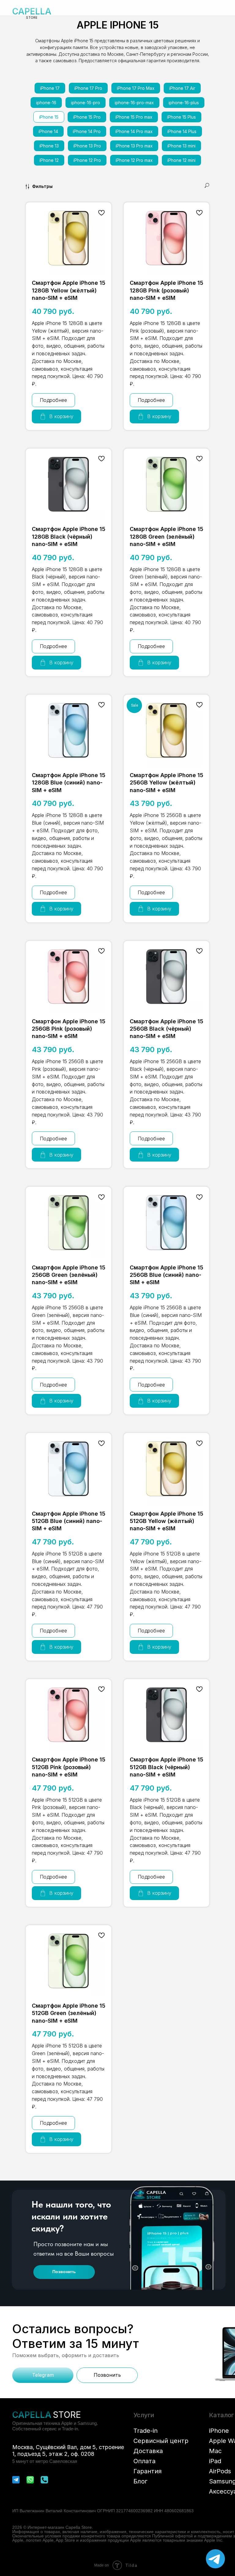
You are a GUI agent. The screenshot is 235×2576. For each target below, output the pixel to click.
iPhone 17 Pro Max (136, 88)
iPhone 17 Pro (88, 88)
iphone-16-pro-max (134, 103)
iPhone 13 (49, 146)
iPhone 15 (49, 117)
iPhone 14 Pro (87, 131)
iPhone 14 (48, 131)
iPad (215, 2461)
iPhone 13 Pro (87, 146)
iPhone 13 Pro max (134, 146)
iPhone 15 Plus (181, 117)
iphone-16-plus (184, 103)
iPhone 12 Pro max (134, 160)
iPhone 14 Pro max (134, 131)
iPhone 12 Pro (87, 160)
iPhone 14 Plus (182, 131)
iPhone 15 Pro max (134, 117)
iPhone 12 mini (181, 160)
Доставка (148, 2451)
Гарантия (147, 2471)
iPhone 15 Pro (87, 117)
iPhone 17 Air (182, 88)
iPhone (219, 2431)
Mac (215, 2451)
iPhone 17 (50, 88)
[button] (101, 12)
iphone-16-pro (86, 103)
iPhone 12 (49, 160)
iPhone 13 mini (181, 146)
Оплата (144, 2461)
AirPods (220, 2471)
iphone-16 (46, 103)
